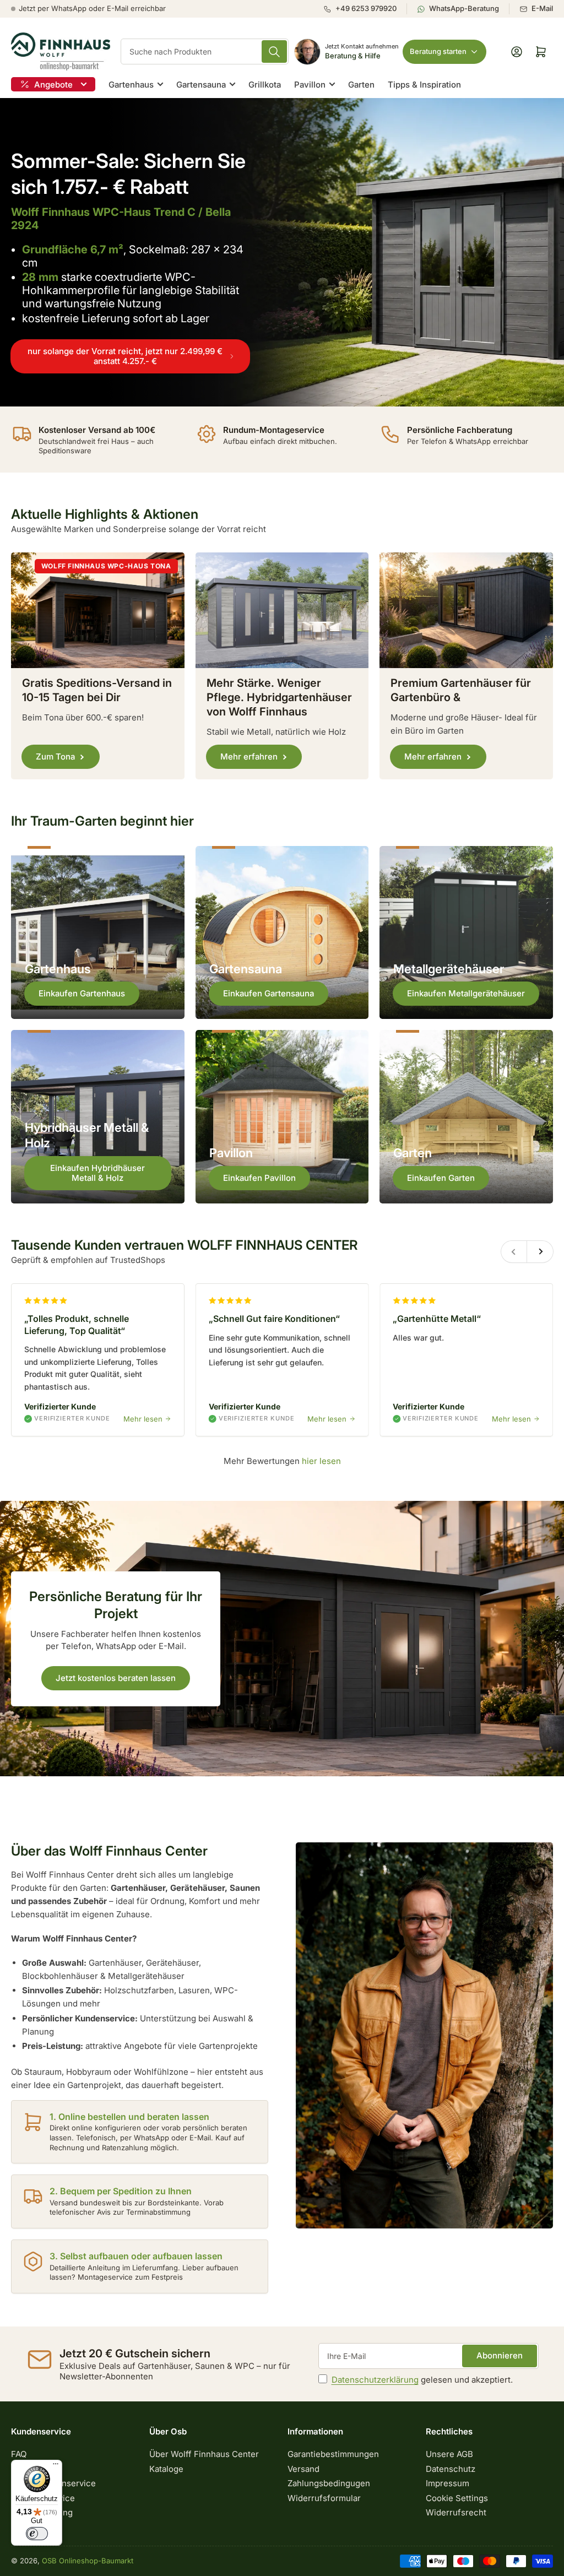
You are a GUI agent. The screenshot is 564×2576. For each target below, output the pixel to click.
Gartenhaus (131, 85)
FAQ (19, 2454)
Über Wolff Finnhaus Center (204, 2454)
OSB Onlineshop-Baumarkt (88, 2561)
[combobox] (205, 51)
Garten (361, 85)
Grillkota (265, 85)
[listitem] (365, 9)
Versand (303, 2469)
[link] (282, 252)
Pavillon (310, 85)
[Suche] (274, 51)
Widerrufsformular (324, 2498)
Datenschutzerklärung (375, 2380)
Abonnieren (500, 2355)
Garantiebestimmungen (333, 2454)
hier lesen (321, 1461)
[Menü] (56, 2466)
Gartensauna (201, 85)
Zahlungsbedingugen (329, 2483)
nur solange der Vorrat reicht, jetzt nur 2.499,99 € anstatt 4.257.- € (125, 356)
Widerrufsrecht (456, 2512)
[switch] (37, 2534)
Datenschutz (451, 2469)
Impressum (448, 2483)
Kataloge (166, 2469)
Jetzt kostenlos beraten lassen (116, 1678)
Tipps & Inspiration (424, 85)
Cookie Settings (457, 2498)
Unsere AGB (449, 2454)
